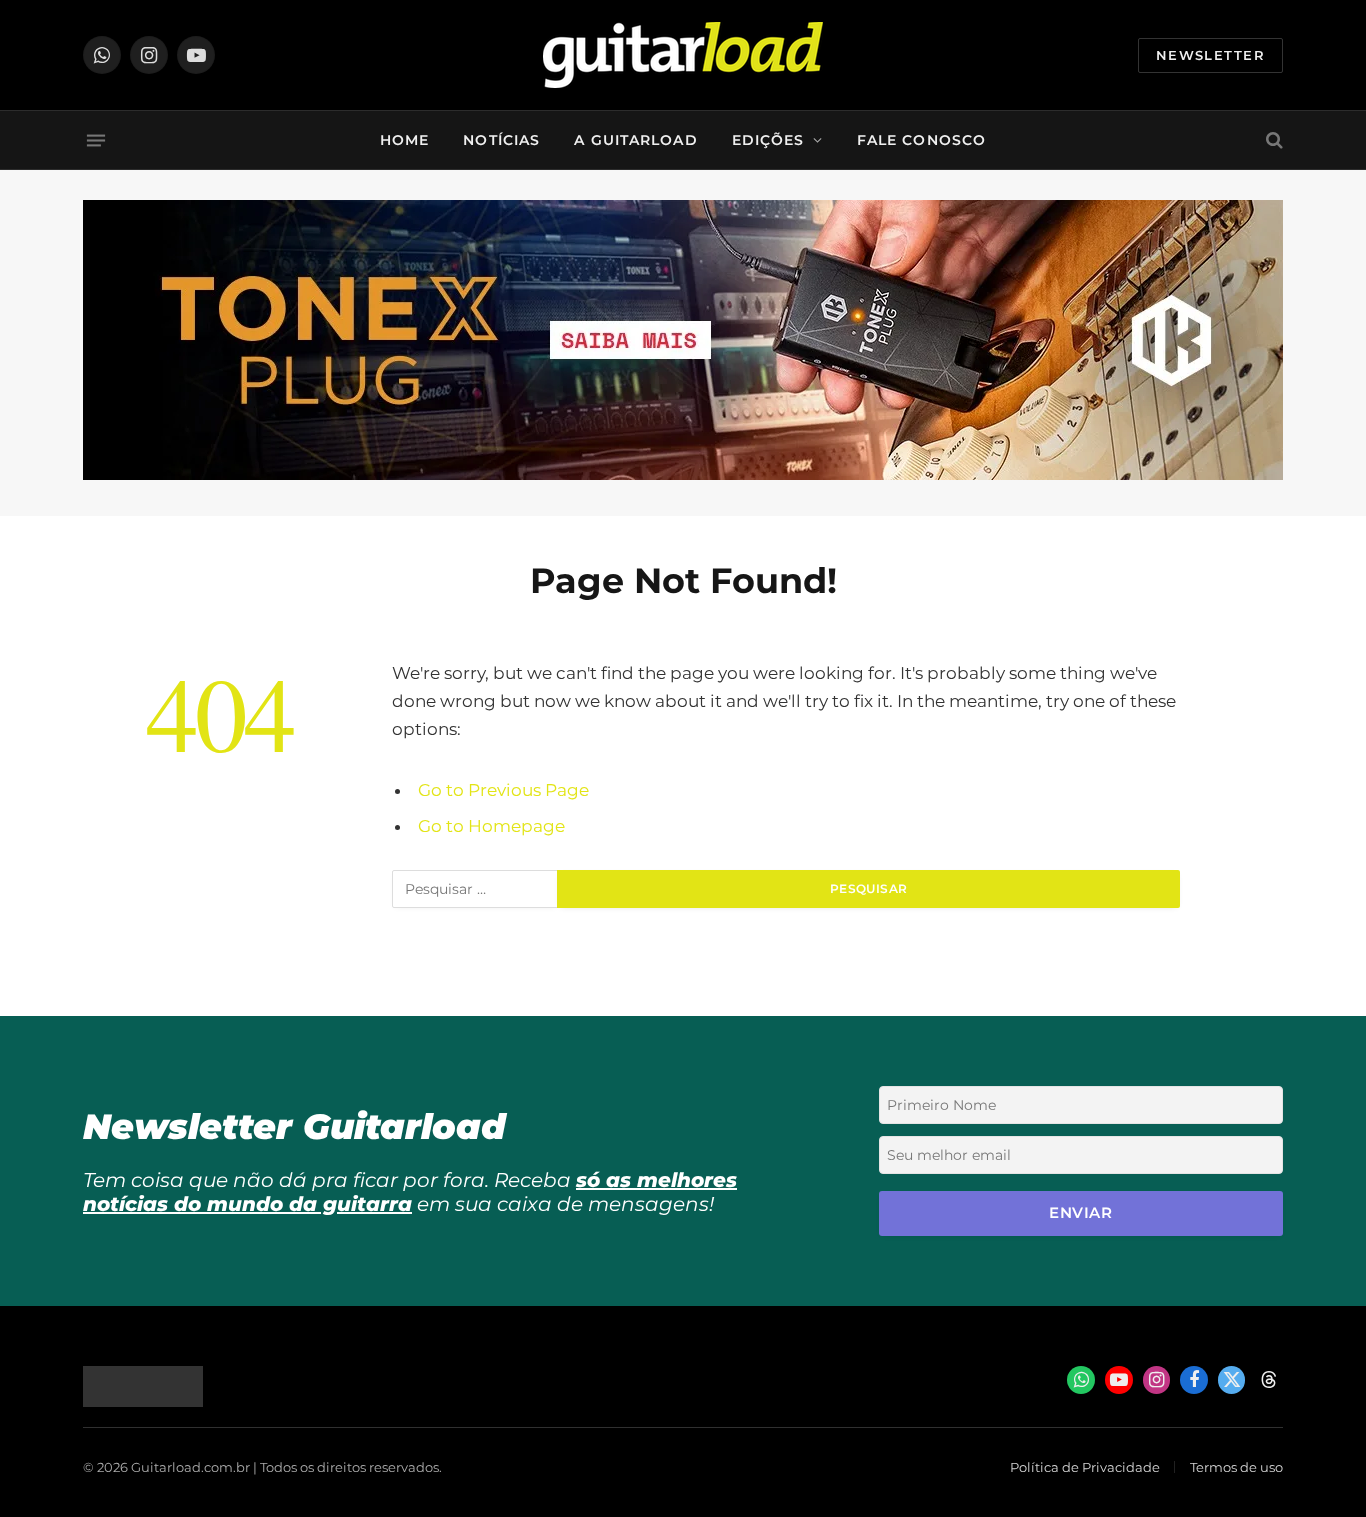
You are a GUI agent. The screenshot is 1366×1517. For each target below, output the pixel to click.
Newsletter (1210, 55)
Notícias (501, 140)
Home (404, 140)
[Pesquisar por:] (475, 891)
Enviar (1080, 1212)
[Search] (1272, 140)
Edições (768, 140)
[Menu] (96, 140)
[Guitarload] (683, 55)
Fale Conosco (921, 140)
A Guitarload (635, 140)
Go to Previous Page (503, 790)
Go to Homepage (491, 826)
